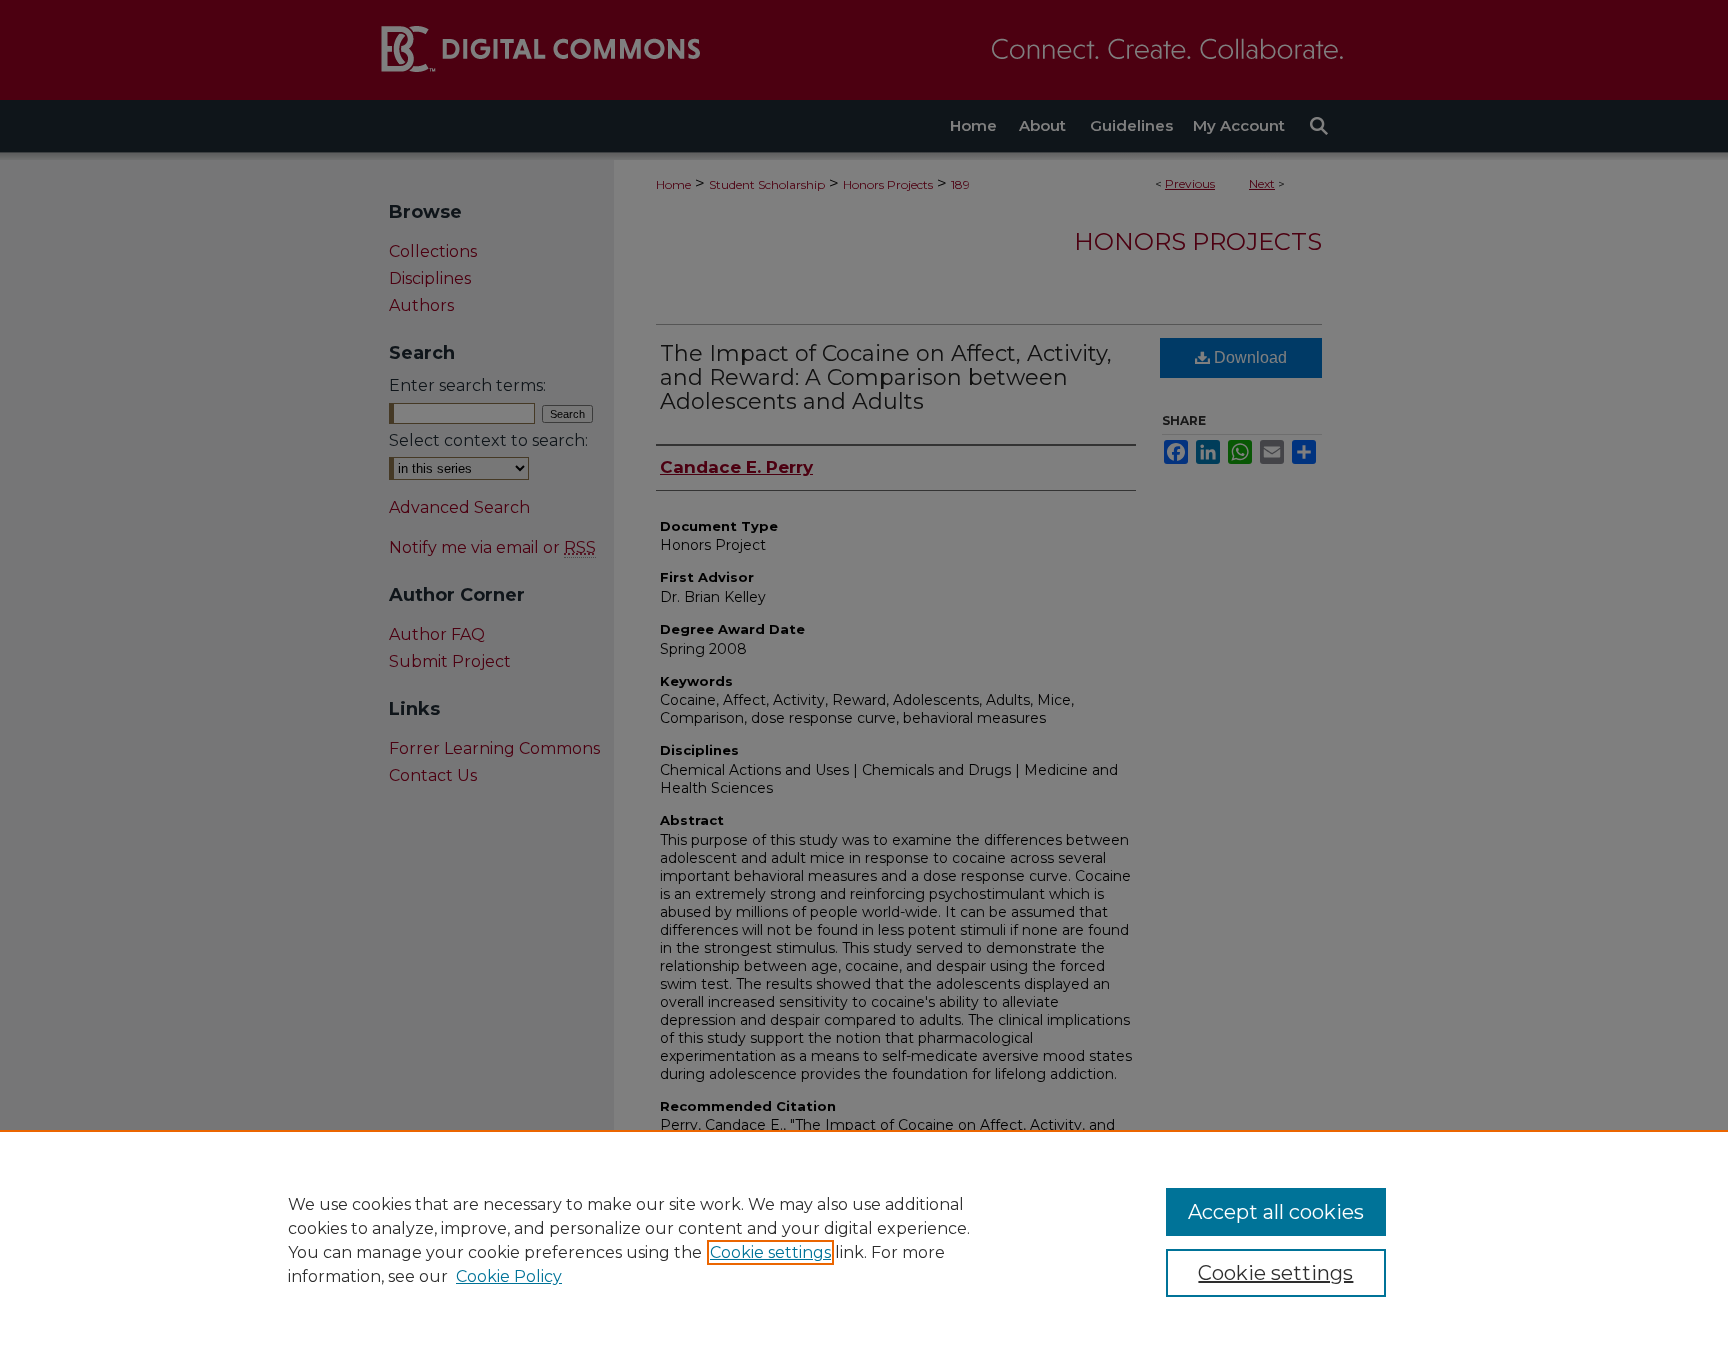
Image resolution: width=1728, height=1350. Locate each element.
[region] (864, 1240)
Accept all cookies (1276, 1212)
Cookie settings (770, 1252)
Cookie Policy (509, 1276)
